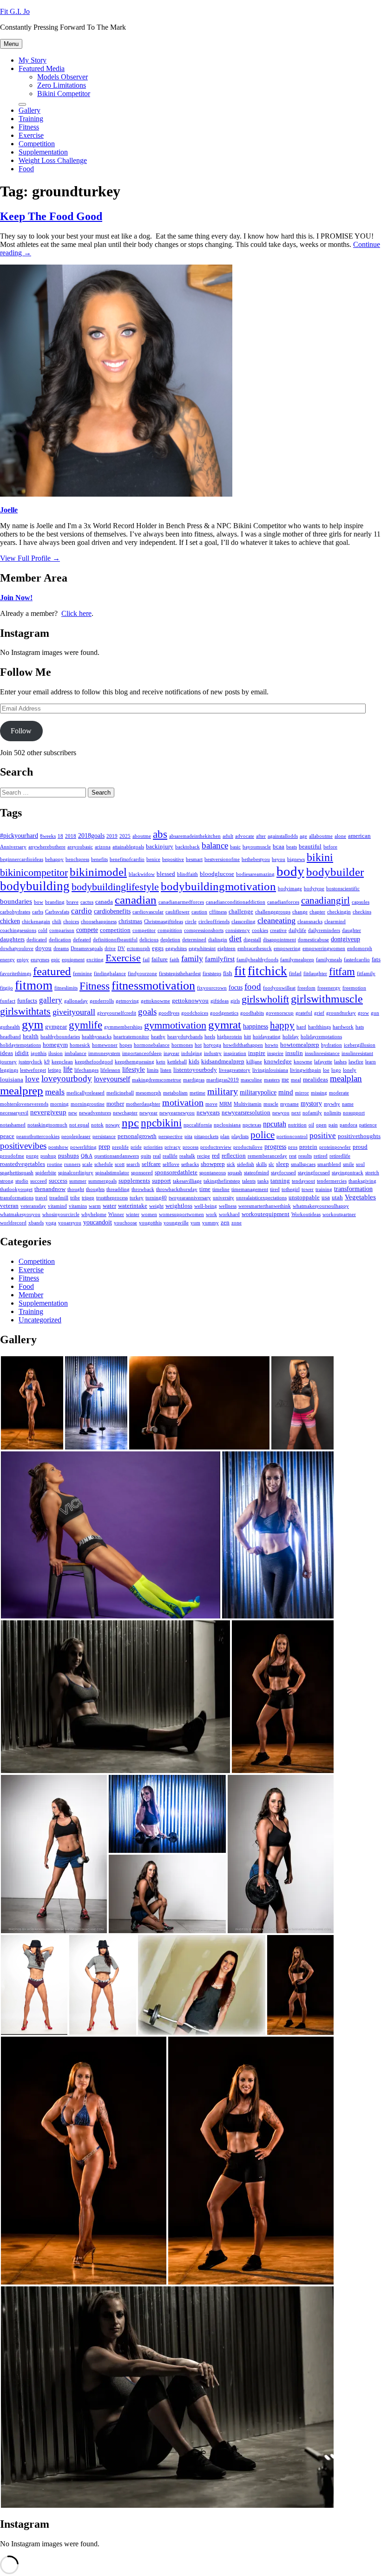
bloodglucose (217, 874)
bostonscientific (343, 889)
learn (371, 1062)
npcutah (275, 1124)
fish (228, 973)
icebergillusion (360, 1045)
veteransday (33, 1206)
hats (360, 1027)
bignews (296, 859)
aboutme (142, 836)
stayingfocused (314, 1173)
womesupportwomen (181, 1214)
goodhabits (252, 1013)
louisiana (12, 1080)
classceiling (243, 922)
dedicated (37, 940)
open (321, 1125)
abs (160, 834)
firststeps (212, 974)
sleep (282, 1164)
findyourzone (142, 974)
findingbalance (110, 974)
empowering (287, 948)
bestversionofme (222, 859)
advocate (245, 836)
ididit (22, 1053)
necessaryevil (14, 1113)
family (192, 958)
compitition (170, 930)
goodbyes (169, 1013)
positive (323, 1136)
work (211, 1214)
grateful (304, 1013)
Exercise (31, 135)
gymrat (225, 1025)
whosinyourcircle (61, 1214)
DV (121, 948)
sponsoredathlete (176, 1172)
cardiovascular (148, 912)
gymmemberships (123, 1027)
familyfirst (220, 959)
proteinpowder (335, 1147)
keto (161, 1062)
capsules (361, 902)
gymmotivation (175, 1025)
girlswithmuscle (327, 999)
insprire (275, 1053)
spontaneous (213, 1173)
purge (32, 1156)
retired (321, 1156)
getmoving (127, 1001)
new (73, 1113)
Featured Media (42, 68)
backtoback (187, 847)
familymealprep (297, 960)
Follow (21, 731)
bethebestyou (256, 859)
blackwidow (142, 874)
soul (360, 1164)
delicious (149, 940)
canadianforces (283, 902)
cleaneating (276, 920)
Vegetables (360, 1197)
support (161, 1181)
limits (153, 1070)
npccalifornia (198, 1125)
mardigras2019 (223, 1080)
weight (156, 1206)
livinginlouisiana (270, 1070)
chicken (10, 921)
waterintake (133, 1206)
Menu (11, 44)
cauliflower (177, 912)
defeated (82, 940)
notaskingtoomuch (47, 1125)
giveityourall (74, 1012)
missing (319, 1093)
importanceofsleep (142, 1053)
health (31, 1036)
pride (136, 1147)
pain (333, 1125)
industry (213, 1053)
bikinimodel (98, 872)
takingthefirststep (222, 1181)
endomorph (360, 948)
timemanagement (250, 1189)
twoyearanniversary (190, 1198)
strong (7, 1181)
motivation (183, 1102)
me (285, 1080)
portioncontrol (292, 1136)
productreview (216, 1147)
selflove (171, 1164)
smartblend (329, 1164)
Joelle (9, 510)
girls (235, 1001)
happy (282, 1025)
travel (41, 1198)
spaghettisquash (17, 1173)
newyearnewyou (177, 1113)
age (303, 836)
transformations (17, 1198)
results (305, 1156)
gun (375, 1013)
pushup (48, 1156)
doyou (43, 948)
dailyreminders (324, 930)
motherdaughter (143, 1104)
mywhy (332, 1104)
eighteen (227, 948)
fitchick (267, 971)
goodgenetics (224, 1013)
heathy (158, 1037)
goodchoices (195, 1013)
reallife (170, 1156)
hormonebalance (152, 1045)
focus (236, 987)
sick (231, 1164)
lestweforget (33, 1070)
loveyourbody (67, 1078)
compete (87, 930)
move (211, 1104)
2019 (112, 836)
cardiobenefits (112, 911)
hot (198, 1045)
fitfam (342, 972)
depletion (170, 940)
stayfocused (283, 1173)
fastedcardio (357, 960)
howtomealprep (300, 1045)
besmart (194, 859)
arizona (103, 847)
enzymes (40, 960)
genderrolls (102, 1001)
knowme (303, 1062)
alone (340, 836)
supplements (134, 1181)
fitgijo (7, 988)
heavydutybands (185, 1037)
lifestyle (134, 1069)
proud (360, 1147)
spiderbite (46, 1173)
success (58, 1181)
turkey (137, 1198)
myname (289, 1104)
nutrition (297, 1125)
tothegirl (291, 1189)
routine (55, 1164)
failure (160, 959)
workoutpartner (339, 1214)
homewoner (105, 1045)
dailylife (297, 930)
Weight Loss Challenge (53, 160)
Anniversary (13, 847)
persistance (104, 1136)
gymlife (85, 1025)
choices (71, 922)
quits (146, 1156)
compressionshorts (204, 930)
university (223, 1198)
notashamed (13, 1125)
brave (72, 902)
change (300, 912)
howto (272, 1045)
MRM (226, 1104)
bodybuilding (35, 886)
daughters (12, 939)
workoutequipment (266, 1214)
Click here (76, 613)
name (348, 1104)
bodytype (314, 889)
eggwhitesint (202, 948)
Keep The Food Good (51, 216)
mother (115, 1104)
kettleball (177, 1062)
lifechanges (86, 1070)
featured (52, 971)
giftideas (220, 1001)
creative (278, 930)
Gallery (30, 110)
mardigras (194, 1080)
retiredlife (340, 1156)
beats (292, 847)
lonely (350, 1070)
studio (22, 1181)
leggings (9, 1070)
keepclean (62, 1062)
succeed (39, 1181)
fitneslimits (66, 988)
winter (133, 1214)
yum (195, 1223)
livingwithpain (305, 1070)
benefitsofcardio (127, 859)
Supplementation (43, 152)
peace (7, 1136)
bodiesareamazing (255, 874)
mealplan (346, 1078)
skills (261, 1164)
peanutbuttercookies (38, 1136)
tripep (88, 1198)
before (330, 847)
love (32, 1079)
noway (113, 1125)
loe (326, 1070)
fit (240, 971)
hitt (247, 1037)
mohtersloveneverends (24, 1104)
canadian (136, 900)
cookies (260, 930)
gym (33, 1024)
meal (296, 1080)
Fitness (29, 127)
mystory (311, 1104)
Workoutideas (306, 1214)
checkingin (339, 912)
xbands (36, 1223)
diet (235, 938)
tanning (280, 1181)
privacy (173, 1147)
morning (59, 1104)
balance (215, 845)
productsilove (248, 1147)
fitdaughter (315, 974)
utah (337, 1197)
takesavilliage (187, 1181)
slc (271, 1164)
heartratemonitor (131, 1037)
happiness (256, 1026)
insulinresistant (357, 1053)
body (290, 871)
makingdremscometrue (157, 1080)
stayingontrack (348, 1173)
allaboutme (321, 836)
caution (199, 912)
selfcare (151, 1164)
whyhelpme (94, 1214)
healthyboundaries (60, 1037)
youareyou (70, 1223)
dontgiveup (345, 939)
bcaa (279, 847)
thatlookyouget (16, 1189)
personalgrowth (137, 1136)
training (324, 1189)
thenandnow (50, 1189)
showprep (213, 1164)
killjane (254, 1062)
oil (311, 1125)
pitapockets (206, 1136)
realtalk (187, 1156)
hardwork (343, 1027)
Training (31, 119)
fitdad (295, 974)
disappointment (279, 940)
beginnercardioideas (22, 859)
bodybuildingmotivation (218, 886)
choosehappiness (99, 922)
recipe (204, 1156)
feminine (82, 974)
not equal (79, 1125)
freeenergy (329, 988)
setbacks (190, 1164)
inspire (257, 1053)
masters (272, 1080)
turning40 (156, 1198)
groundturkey (341, 1013)
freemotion (354, 988)
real (157, 1156)
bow (39, 902)
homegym (55, 1045)
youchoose (125, 1223)
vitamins (78, 1206)
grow (363, 1013)
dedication (60, 940)
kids (194, 1061)
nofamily (312, 1113)
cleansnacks (310, 922)
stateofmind (256, 1173)
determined (194, 940)
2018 (71, 836)
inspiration (235, 1053)
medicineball (120, 1093)
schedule (104, 1164)
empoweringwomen (324, 948)
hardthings (319, 1027)
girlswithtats (25, 1011)
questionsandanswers (117, 1156)
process (190, 1147)
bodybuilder (335, 872)
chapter (317, 912)
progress (275, 1147)
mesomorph (148, 1093)
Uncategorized (40, 1320)
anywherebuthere (47, 847)
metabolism (175, 1093)
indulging (192, 1053)
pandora (348, 1125)
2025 (125, 836)
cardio (82, 911)
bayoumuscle (257, 847)
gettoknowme (155, 1001)
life (68, 1069)
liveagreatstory (235, 1070)
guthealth (10, 1027)
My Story (33, 60)
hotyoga (212, 1045)
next (296, 1113)
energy (7, 960)
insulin (294, 1053)
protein (308, 1147)
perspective (171, 1136)
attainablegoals (128, 847)
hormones (182, 1045)
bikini (320, 857)
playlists (240, 1136)
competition (115, 930)
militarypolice (258, 1092)
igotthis (39, 1053)
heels (210, 1037)
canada (104, 902)
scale (87, 1164)
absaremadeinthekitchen (195, 836)
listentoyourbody (195, 1070)
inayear (171, 1053)
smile (348, 1164)
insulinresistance (322, 1053)
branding (55, 902)
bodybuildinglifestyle (115, 887)
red (216, 1156)
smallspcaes (303, 1164)
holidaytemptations (20, 1045)
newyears (208, 1113)
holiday (291, 1037)
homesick (80, 1045)
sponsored (142, 1173)
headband (10, 1037)
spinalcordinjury (76, 1173)
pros (293, 1147)
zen (225, 1223)
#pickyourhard (19, 836)
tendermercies (332, 1181)
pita (188, 1136)
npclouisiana (227, 1125)
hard (301, 1027)
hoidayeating (267, 1037)
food (253, 987)
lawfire (356, 1062)
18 (60, 836)
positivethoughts (359, 1136)
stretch (372, 1173)
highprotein (230, 1037)
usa (326, 1197)
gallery (51, 1000)
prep (104, 1147)
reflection (234, 1156)
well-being (206, 1206)
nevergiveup (48, 1112)
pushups (69, 1156)
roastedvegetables (23, 1164)
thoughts (95, 1189)
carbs (38, 912)
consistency (238, 930)
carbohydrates (15, 912)
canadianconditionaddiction (236, 902)
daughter (351, 930)
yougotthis (150, 1223)
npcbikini (161, 1123)
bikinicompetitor (34, 873)
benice (153, 859)
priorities (153, 1147)
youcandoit (98, 1222)
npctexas (252, 1125)
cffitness (218, 912)
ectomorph (138, 948)
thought (76, 1189)
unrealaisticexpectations (261, 1198)
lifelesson (110, 1070)
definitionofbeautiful (115, 940)
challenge (241, 912)
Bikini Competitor (64, 94)
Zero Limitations (62, 85)
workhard (229, 1214)
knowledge (278, 1061)
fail (146, 960)
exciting (95, 960)
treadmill (59, 1198)
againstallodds (283, 836)
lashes (340, 1062)
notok (97, 1125)
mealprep (22, 1090)
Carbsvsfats (57, 912)
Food (26, 169)
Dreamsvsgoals (87, 948)
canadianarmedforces (181, 902)
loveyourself (112, 1079)
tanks (263, 1181)
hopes (126, 1045)
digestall (252, 940)
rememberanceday (267, 1156)
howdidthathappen (243, 1045)
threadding (118, 1189)
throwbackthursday (177, 1189)
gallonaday (76, 1001)
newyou (281, 1113)
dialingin (218, 940)
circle (191, 922)
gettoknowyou (190, 1001)
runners (72, 1164)
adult (228, 836)
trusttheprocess (112, 1198)
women (149, 1214)
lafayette (323, 1062)
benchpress (77, 859)
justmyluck (30, 1062)
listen (166, 1070)
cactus (87, 902)
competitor (144, 930)
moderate (339, 1093)
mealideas (315, 1080)
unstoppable (304, 1197)
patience (368, 1125)
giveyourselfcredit (117, 1013)
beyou (279, 859)
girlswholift (265, 999)
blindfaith (187, 874)
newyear (148, 1113)
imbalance (76, 1053)
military (223, 1091)
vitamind (57, 1206)
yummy (210, 1223)
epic (56, 960)
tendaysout (303, 1181)
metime (197, 1093)
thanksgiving (362, 1181)
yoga (51, 1223)
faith (174, 960)
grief (319, 1013)
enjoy (23, 960)
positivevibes (23, 1146)
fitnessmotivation (153, 985)
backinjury (160, 847)
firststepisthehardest (180, 974)
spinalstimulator (112, 1173)
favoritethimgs (16, 974)
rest (293, 1156)
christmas (130, 921)
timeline (221, 1189)
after (261, 836)
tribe (75, 1198)
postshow (58, 1147)
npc (130, 1123)
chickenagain (36, 922)
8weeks (48, 836)
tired (275, 1189)
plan (225, 1136)
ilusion (56, 1053)
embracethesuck (255, 948)
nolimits (332, 1113)
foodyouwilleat (279, 988)
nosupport (354, 1113)
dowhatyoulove (17, 948)
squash (235, 1173)
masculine (251, 1080)
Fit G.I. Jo (15, 11)
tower (308, 1189)
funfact (8, 1001)
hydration (332, 1045)
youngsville (176, 1223)
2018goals (91, 836)
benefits (99, 859)
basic (235, 847)
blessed (166, 874)
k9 (47, 1062)
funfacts (27, 1001)
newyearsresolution (246, 1113)
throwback (143, 1189)
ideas (7, 1053)
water (109, 1206)
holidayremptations (321, 1037)
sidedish (246, 1164)
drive (110, 948)
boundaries (16, 901)
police (263, 1135)
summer (78, 1181)
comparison (62, 930)
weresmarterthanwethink (265, 1206)
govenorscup (280, 1013)
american (359, 836)
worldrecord (13, 1223)
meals (55, 1092)
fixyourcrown (212, 988)
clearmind (335, 922)
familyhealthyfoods (257, 960)
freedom (306, 988)
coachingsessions (18, 930)
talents (249, 1181)
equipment (73, 960)
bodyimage (290, 889)
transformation (353, 1189)
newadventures (95, 1113)
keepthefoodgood (94, 1062)
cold (43, 930)
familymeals (329, 960)
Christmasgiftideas (164, 922)
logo (336, 1070)
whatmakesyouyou (20, 1214)
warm (95, 1206)
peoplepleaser (76, 1136)
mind (286, 1092)
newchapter (125, 1113)
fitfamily (366, 974)
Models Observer (62, 77)
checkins (362, 912)
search (133, 1164)
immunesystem (104, 1053)
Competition (37, 144)
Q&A (87, 1156)
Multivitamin (248, 1104)
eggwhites (176, 948)
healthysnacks (97, 1037)
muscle (271, 1104)
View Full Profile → (30, 558)
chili (57, 922)
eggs (158, 948)
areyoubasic (80, 847)
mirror (302, 1093)
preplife (120, 1147)
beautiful (310, 847)
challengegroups (273, 912)
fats (376, 959)
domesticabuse (313, 940)
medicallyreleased (85, 1093)
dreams (61, 948)
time (205, 1189)
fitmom (34, 985)
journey (8, 1062)
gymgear (56, 1027)
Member (31, 1295)
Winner (116, 1214)
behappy (54, 859)
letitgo (55, 1070)
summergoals (102, 1181)
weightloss (179, 1206)
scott (120, 1164)
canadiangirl (325, 900)
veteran (9, 1206)
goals (147, 1012)
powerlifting (83, 1147)
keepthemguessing (135, 1062)
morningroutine (88, 1104)
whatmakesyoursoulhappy (321, 1206)
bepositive (173, 859)
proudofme (12, 1156)
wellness (228, 1206)
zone (236, 1223)
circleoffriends (214, 922)
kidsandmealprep (223, 1061)
